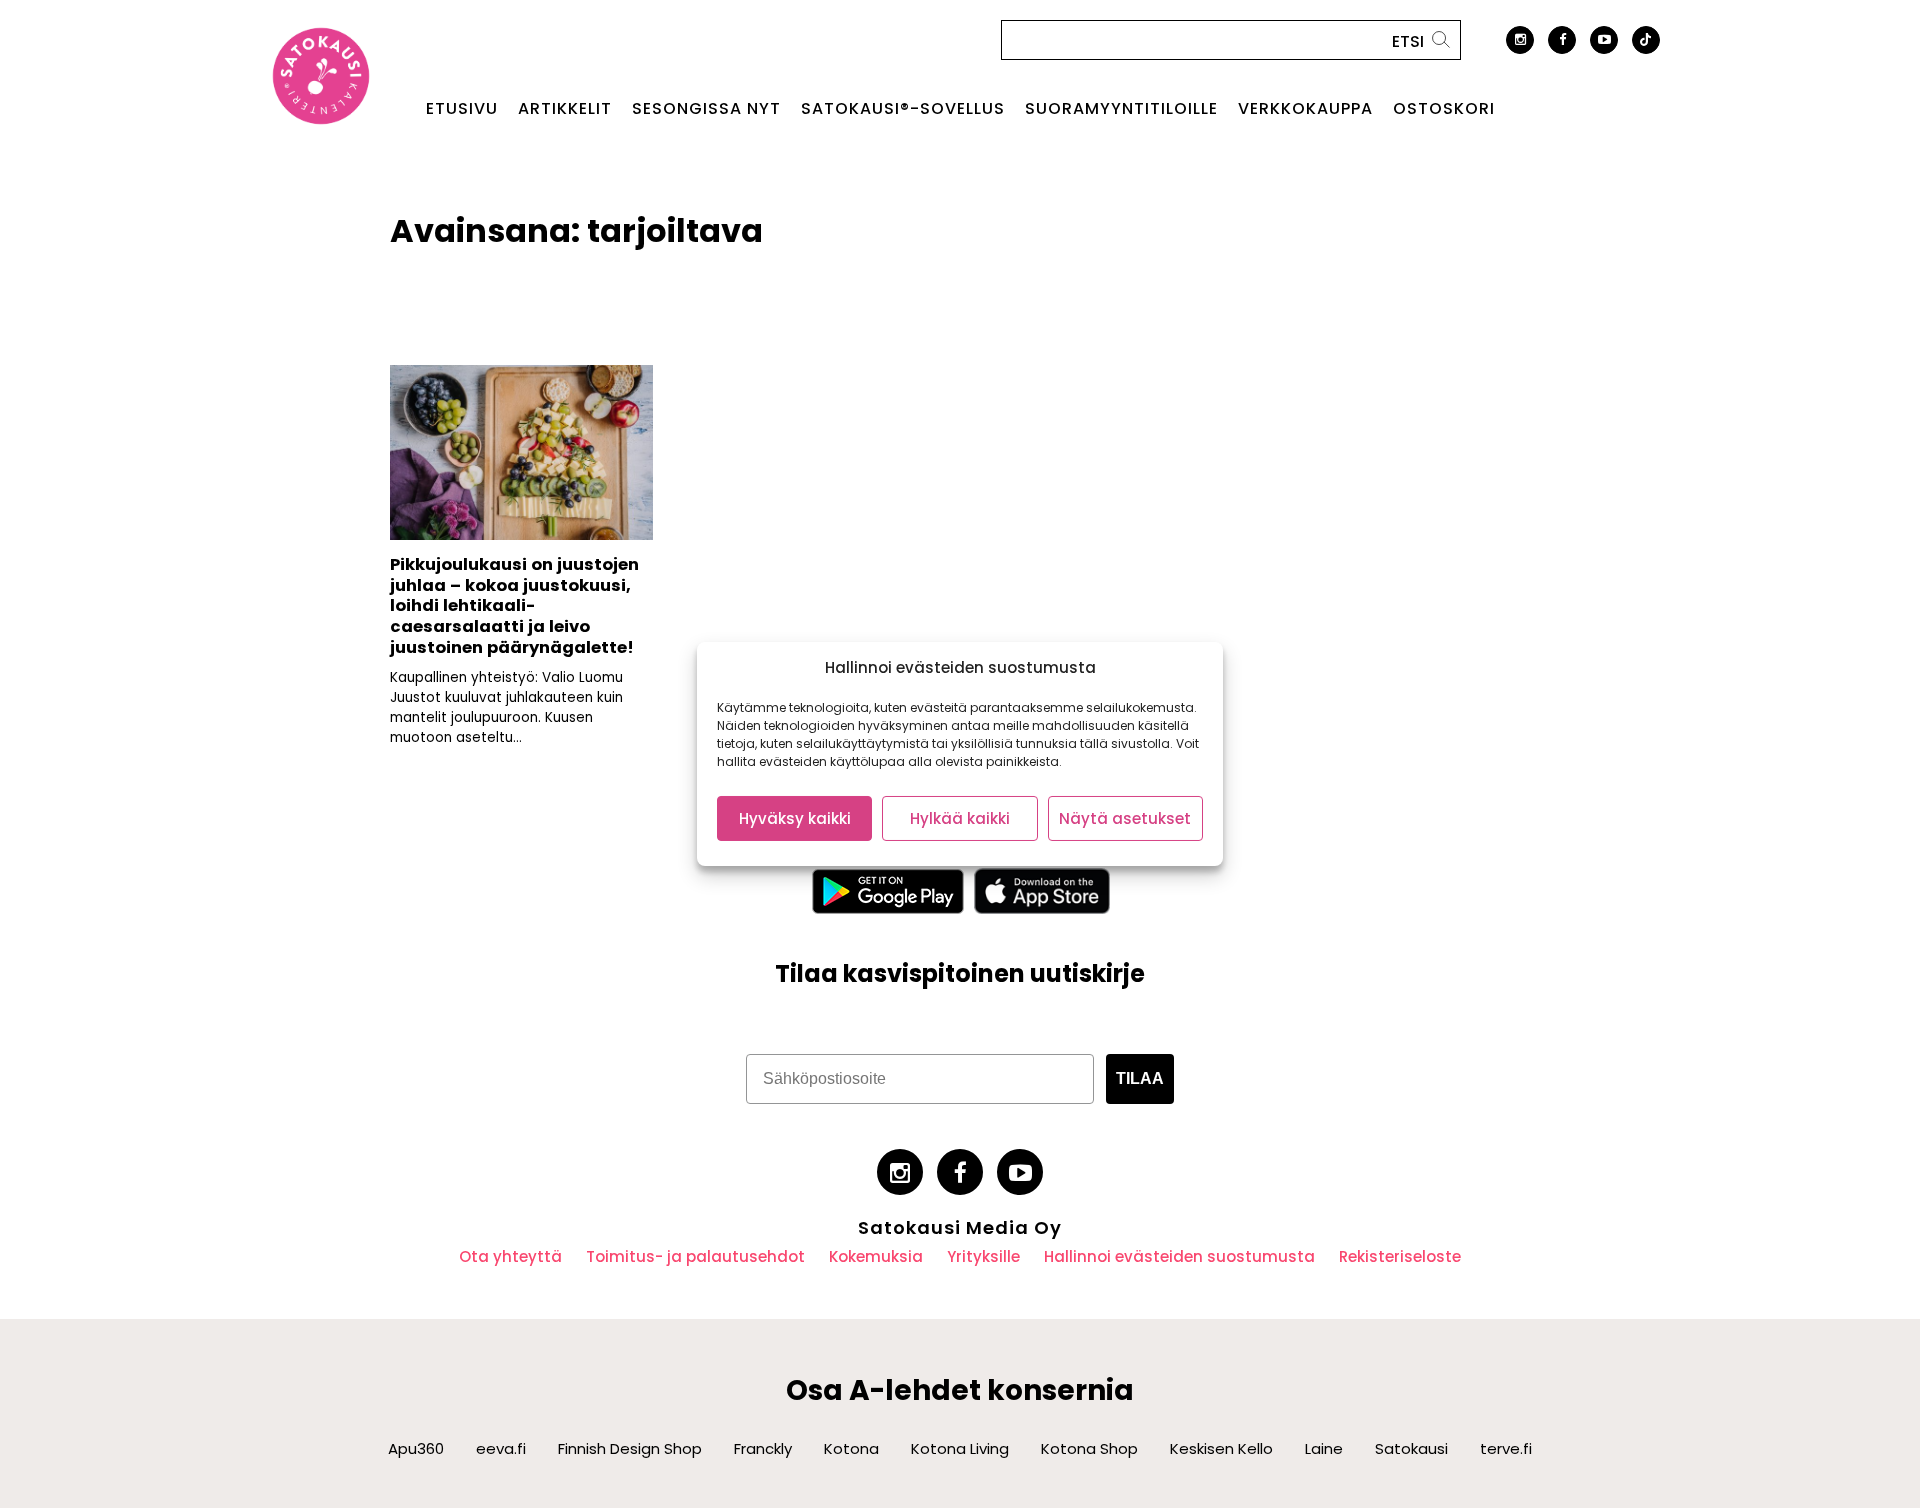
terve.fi (1506, 1448)
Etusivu (462, 109)
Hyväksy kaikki (795, 818)
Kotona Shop (1089, 1448)
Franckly (763, 1448)
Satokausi (1411, 1448)
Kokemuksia (876, 1256)
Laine (1324, 1448)
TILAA (1140, 1078)
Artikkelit (565, 109)
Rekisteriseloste (1400, 1256)
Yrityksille (983, 1256)
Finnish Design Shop (630, 1448)
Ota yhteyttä (510, 1256)
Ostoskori (1444, 109)
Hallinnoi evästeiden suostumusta (1179, 1256)
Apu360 (416, 1448)
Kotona (851, 1448)
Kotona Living (960, 1448)
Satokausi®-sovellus (903, 109)
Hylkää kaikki (960, 818)
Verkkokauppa (1305, 109)
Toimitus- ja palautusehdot (695, 1256)
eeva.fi (501, 1448)
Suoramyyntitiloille (1121, 109)
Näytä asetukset (1125, 818)
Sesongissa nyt (706, 109)
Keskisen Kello (1221, 1448)
